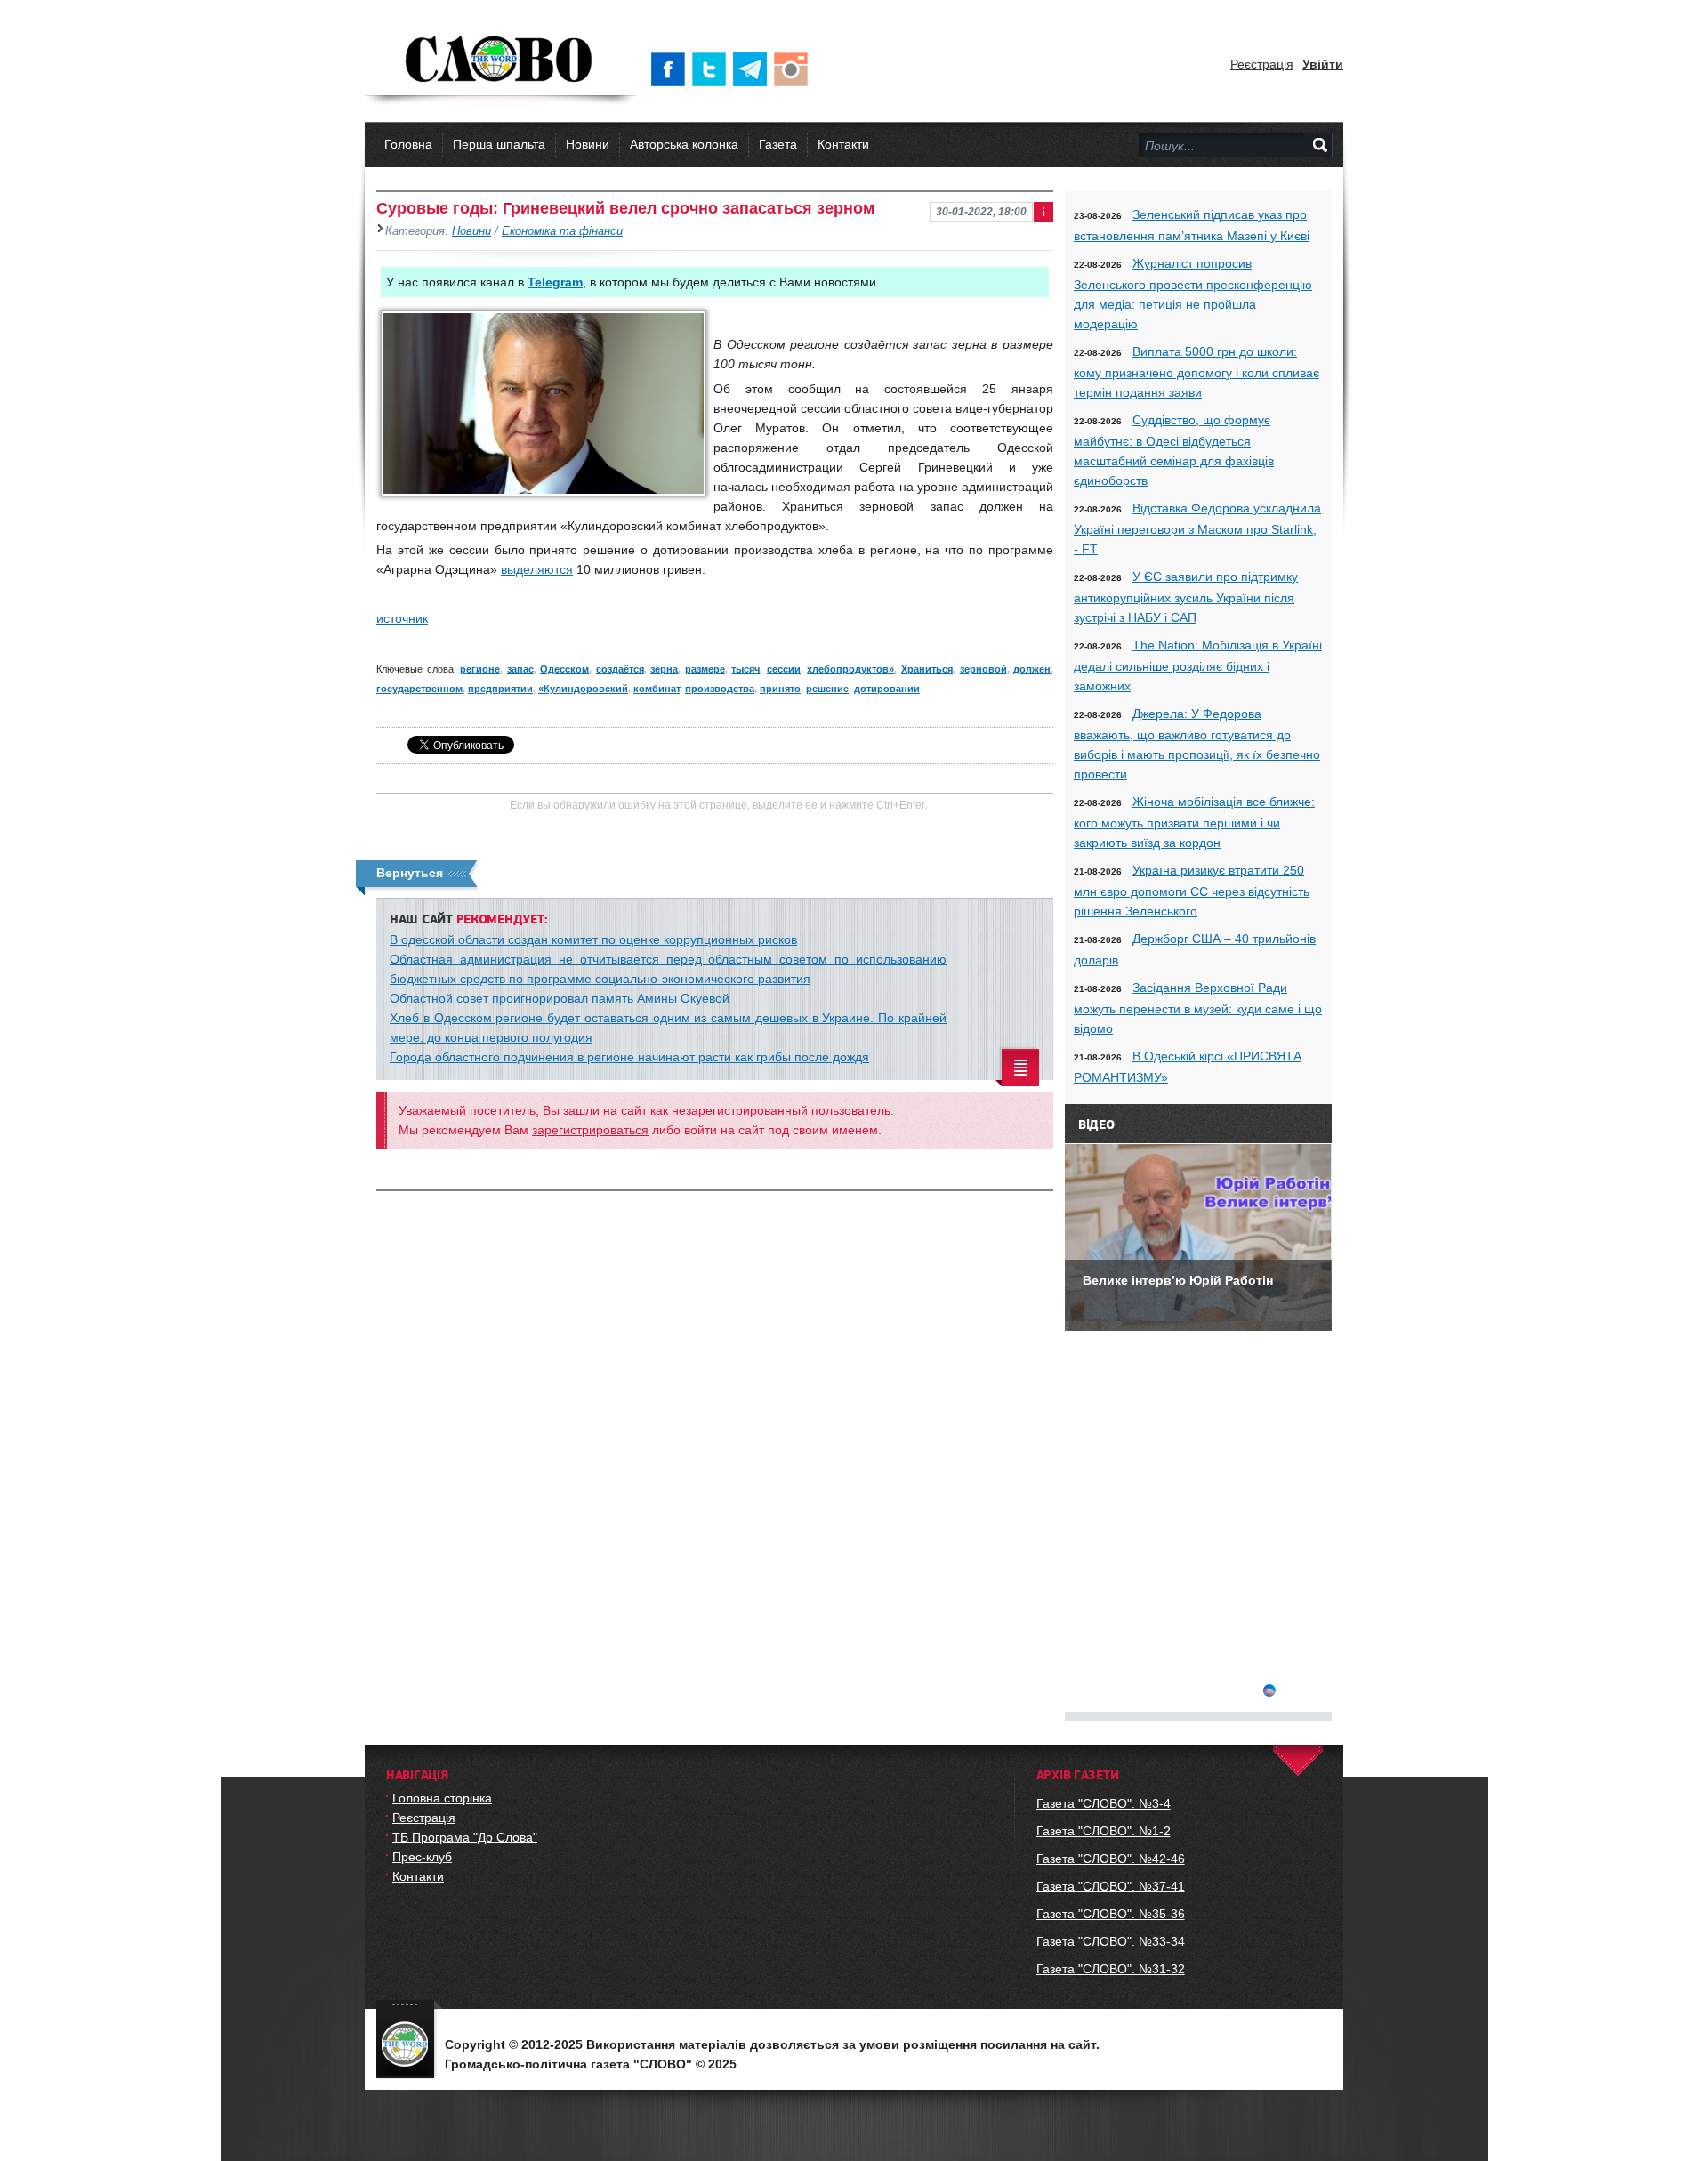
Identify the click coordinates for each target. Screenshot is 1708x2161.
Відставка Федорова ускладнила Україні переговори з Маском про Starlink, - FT (1197, 528)
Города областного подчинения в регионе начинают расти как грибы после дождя (629, 1057)
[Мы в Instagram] (794, 69)
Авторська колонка (684, 144)
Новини (588, 144)
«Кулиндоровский (583, 689)
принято (780, 689)
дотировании (887, 689)
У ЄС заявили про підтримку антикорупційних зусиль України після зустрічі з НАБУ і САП (1186, 597)
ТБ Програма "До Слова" (465, 1837)
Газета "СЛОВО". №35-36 (1111, 1914)
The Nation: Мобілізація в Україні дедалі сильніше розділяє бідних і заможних (1198, 665)
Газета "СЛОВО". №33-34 (1111, 1941)
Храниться (927, 669)
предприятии (500, 689)
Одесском (564, 669)
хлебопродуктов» (850, 669)
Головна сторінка (442, 1798)
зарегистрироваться (590, 1130)
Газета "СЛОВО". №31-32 (1111, 1969)
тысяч (745, 669)
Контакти (843, 144)
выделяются (537, 569)
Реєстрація (1262, 64)
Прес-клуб (422, 1857)
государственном (419, 689)
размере (705, 669)
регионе (480, 669)
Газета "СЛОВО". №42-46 (1111, 1859)
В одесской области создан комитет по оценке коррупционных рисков (593, 939)
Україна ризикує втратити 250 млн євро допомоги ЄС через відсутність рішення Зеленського (1192, 891)
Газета (778, 144)
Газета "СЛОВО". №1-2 (1104, 1831)
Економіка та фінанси (562, 231)
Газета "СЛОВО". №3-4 (1104, 1803)
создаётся (620, 669)
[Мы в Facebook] (672, 69)
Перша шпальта (499, 144)
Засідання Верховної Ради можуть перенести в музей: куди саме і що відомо (1198, 1008)
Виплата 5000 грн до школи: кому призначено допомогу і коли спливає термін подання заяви (1196, 372)
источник (402, 618)
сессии (784, 669)
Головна (408, 144)
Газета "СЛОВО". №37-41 (1111, 1886)
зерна (664, 669)
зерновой (983, 669)
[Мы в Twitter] (713, 69)
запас (520, 669)
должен (1032, 669)
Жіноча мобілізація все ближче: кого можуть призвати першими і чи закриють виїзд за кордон (1194, 822)
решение (827, 689)
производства (720, 689)
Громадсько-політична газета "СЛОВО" (500, 60)
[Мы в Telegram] (753, 69)
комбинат (657, 689)
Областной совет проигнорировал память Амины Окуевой (560, 998)
